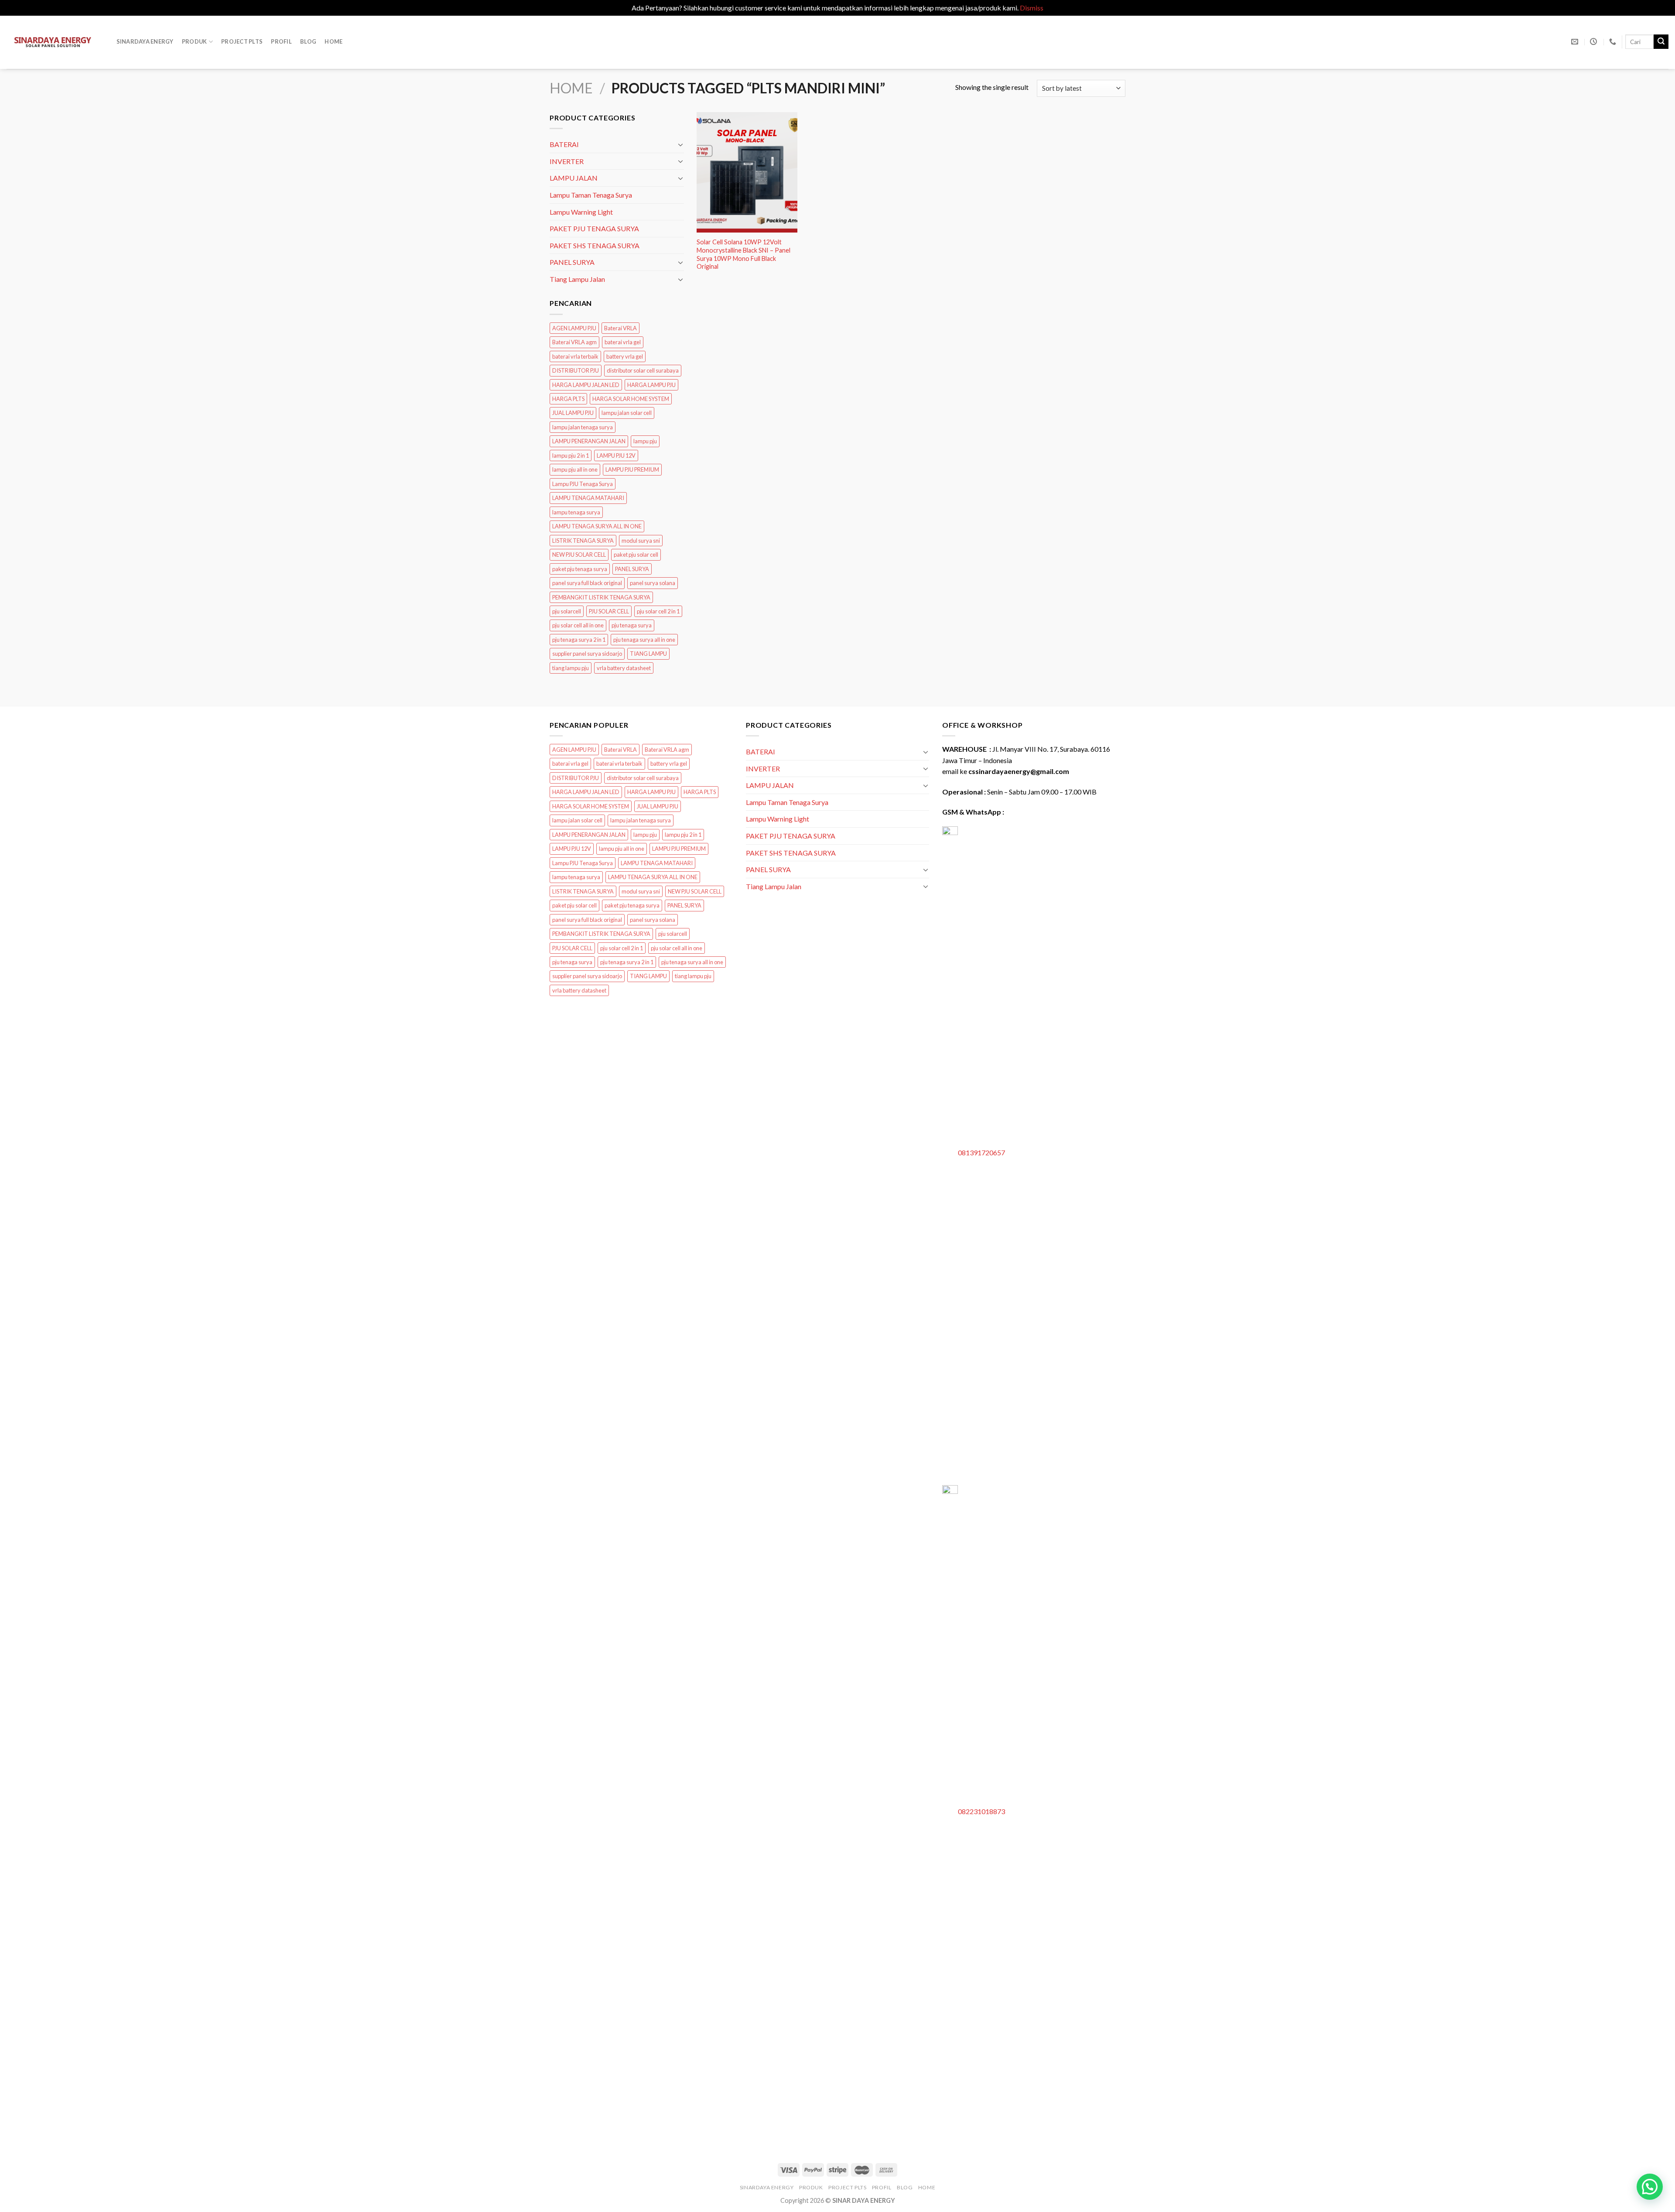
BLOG (308, 41)
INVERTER (567, 161)
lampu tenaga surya (576, 512)
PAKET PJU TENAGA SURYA (594, 228)
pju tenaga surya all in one (644, 639)
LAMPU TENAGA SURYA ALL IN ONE (597, 526)
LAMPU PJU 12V (616, 455)
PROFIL (281, 41)
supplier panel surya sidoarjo (587, 654)
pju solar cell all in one (578, 625)
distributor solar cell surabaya (643, 370)
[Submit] (1661, 42)
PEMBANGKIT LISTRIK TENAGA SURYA (601, 597)
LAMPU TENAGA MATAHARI (588, 498)
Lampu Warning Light (581, 211)
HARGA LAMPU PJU (651, 384)
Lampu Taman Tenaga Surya (591, 194)
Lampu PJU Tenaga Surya (583, 483)
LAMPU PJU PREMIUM (632, 469)
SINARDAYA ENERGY (145, 41)
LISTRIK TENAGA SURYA (583, 540)
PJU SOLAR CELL (609, 611)
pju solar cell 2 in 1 (658, 611)
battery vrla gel (625, 356)
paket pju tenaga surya (580, 568)
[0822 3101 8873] (1614, 42)
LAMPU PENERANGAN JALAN (589, 441)
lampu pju (645, 441)
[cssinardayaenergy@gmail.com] (1576, 42)
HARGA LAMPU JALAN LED (586, 384)
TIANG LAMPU (648, 654)
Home (333, 41)
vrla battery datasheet (624, 668)
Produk (195, 41)
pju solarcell (567, 611)
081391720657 (981, 1152)
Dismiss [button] (1032, 8)
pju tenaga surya (632, 625)
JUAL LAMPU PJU (573, 413)
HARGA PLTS (568, 398)
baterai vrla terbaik (575, 356)
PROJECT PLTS (242, 41)
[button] (1650, 2187)
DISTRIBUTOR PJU (576, 370)
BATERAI (564, 144)
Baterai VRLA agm (574, 342)
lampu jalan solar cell (627, 413)
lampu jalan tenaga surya (583, 427)
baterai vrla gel (623, 342)
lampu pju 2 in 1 (571, 455)
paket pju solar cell (636, 555)
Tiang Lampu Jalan (577, 279)
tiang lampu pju (571, 668)
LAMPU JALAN (574, 178)
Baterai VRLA (620, 328)
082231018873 (981, 1811)
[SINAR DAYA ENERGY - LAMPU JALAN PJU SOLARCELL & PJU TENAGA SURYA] (53, 42)
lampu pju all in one (575, 469)
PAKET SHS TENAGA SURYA (595, 245)
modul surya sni (641, 540)
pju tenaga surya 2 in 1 (579, 639)
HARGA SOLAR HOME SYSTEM (631, 398)
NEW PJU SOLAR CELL (579, 555)
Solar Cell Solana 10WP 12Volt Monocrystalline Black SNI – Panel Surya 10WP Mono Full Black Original (743, 254)
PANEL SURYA (572, 262)
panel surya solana (653, 583)
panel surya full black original (587, 583)
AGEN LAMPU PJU (574, 328)
